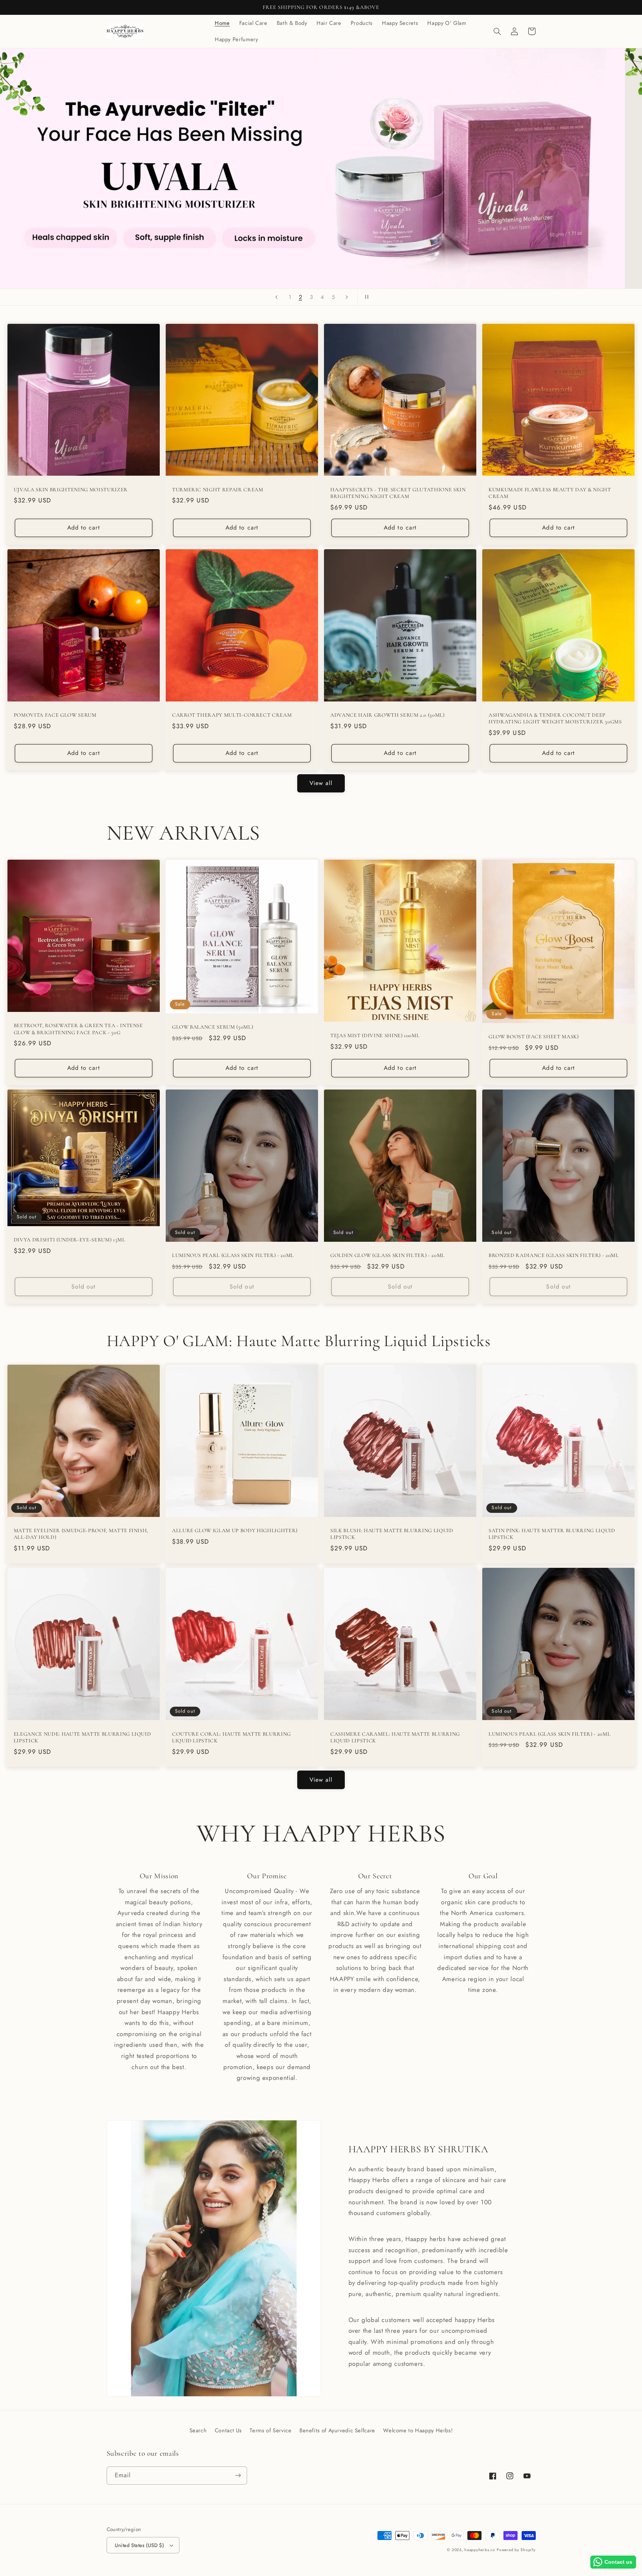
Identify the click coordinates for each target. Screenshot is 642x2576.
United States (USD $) (140, 2545)
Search (198, 2430)
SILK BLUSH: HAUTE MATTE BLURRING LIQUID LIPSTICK (392, 1534)
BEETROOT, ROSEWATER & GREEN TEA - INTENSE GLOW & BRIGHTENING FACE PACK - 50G (78, 1029)
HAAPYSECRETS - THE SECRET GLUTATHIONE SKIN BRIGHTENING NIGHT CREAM (398, 493)
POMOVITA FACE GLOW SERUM (55, 715)
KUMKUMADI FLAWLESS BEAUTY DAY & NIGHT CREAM (550, 493)
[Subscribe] (238, 2476)
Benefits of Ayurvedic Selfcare (337, 2430)
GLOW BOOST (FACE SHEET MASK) (534, 1037)
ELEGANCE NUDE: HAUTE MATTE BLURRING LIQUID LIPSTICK (82, 1737)
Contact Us (228, 2430)
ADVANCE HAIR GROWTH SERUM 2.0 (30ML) (388, 715)
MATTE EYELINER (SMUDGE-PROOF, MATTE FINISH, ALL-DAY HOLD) (81, 1534)
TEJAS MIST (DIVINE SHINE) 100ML (375, 1035)
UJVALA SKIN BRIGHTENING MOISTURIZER (71, 490)
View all (321, 783)
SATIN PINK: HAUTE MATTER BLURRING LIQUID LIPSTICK (552, 1534)
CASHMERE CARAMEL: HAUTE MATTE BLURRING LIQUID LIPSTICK (395, 1737)
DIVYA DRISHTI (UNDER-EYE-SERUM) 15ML (70, 1240)
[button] (497, 31)
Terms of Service (270, 2430)
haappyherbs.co (480, 2550)
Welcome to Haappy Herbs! (418, 2430)
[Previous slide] (276, 297)
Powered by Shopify (516, 2550)
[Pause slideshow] (366, 297)
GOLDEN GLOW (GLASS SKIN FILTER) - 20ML (388, 1255)
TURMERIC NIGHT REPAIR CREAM (218, 490)
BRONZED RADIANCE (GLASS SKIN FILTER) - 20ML (554, 1255)
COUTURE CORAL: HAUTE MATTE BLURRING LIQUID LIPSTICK (231, 1737)
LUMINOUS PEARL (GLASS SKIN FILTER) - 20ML (233, 1255)
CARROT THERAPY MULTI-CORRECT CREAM (232, 715)
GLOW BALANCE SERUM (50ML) (213, 1027)
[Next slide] (347, 297)
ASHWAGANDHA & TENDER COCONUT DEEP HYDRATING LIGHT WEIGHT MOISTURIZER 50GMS (555, 718)
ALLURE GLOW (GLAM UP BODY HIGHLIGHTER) (235, 1530)
